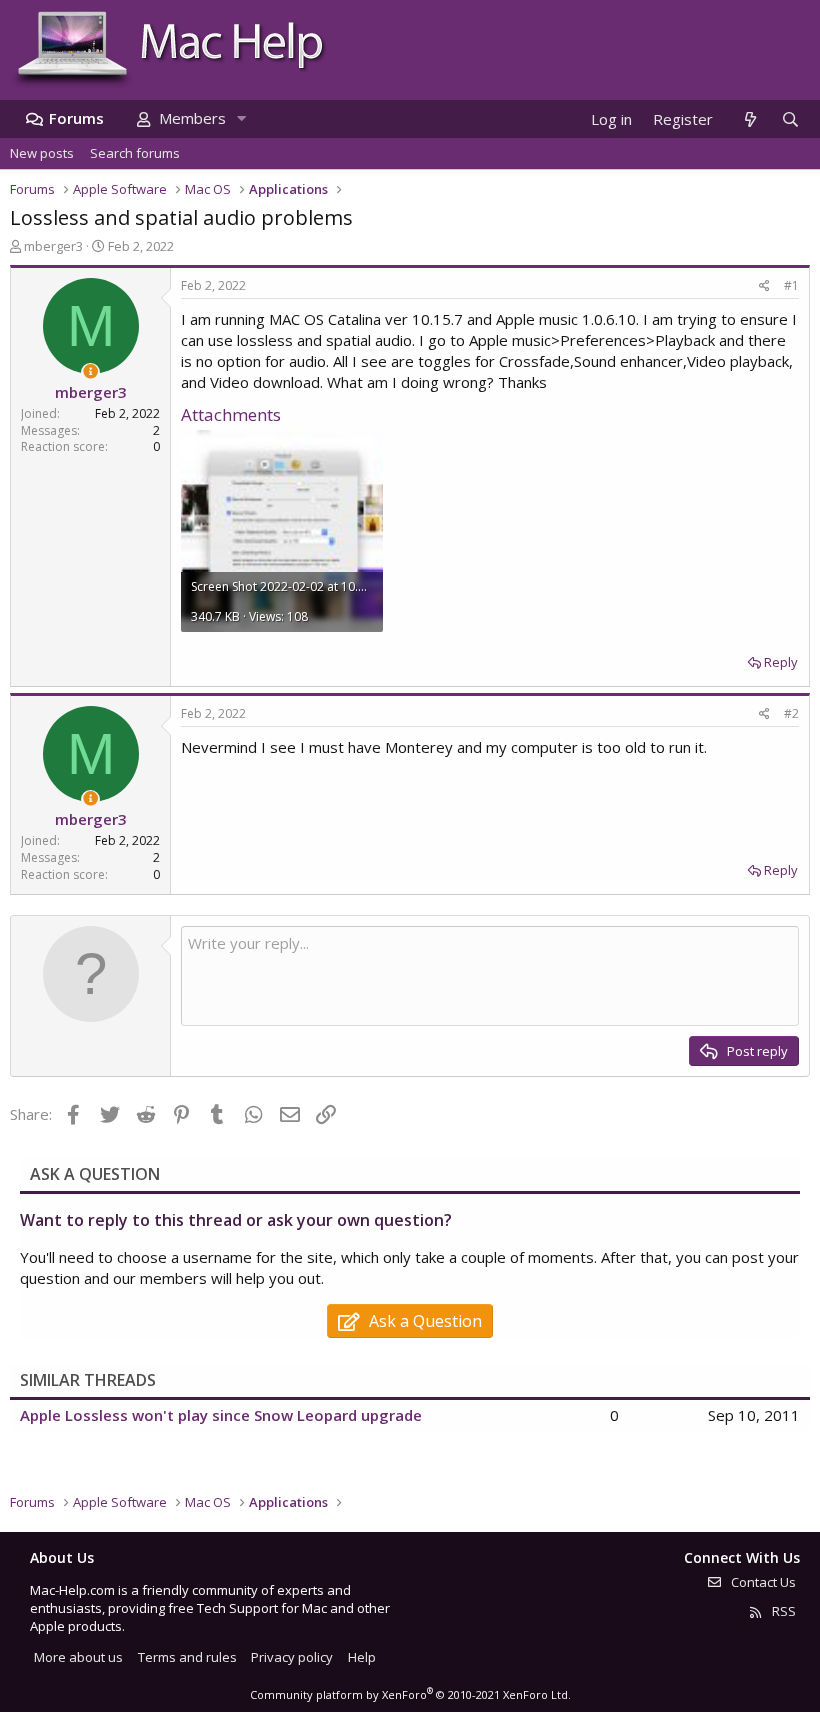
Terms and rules (187, 1657)
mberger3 (53, 246)
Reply (781, 662)
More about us (78, 1657)
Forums (76, 118)
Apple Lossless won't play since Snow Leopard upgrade (221, 1415)
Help (362, 1657)
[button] (241, 118)
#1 (791, 285)
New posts (42, 153)
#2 (791, 713)
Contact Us (762, 1582)
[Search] (790, 119)
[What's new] (749, 119)
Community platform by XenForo (410, 1694)
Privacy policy (292, 1657)
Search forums (135, 153)
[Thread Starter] (90, 371)
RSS (782, 1611)
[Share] (764, 286)
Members (192, 118)
